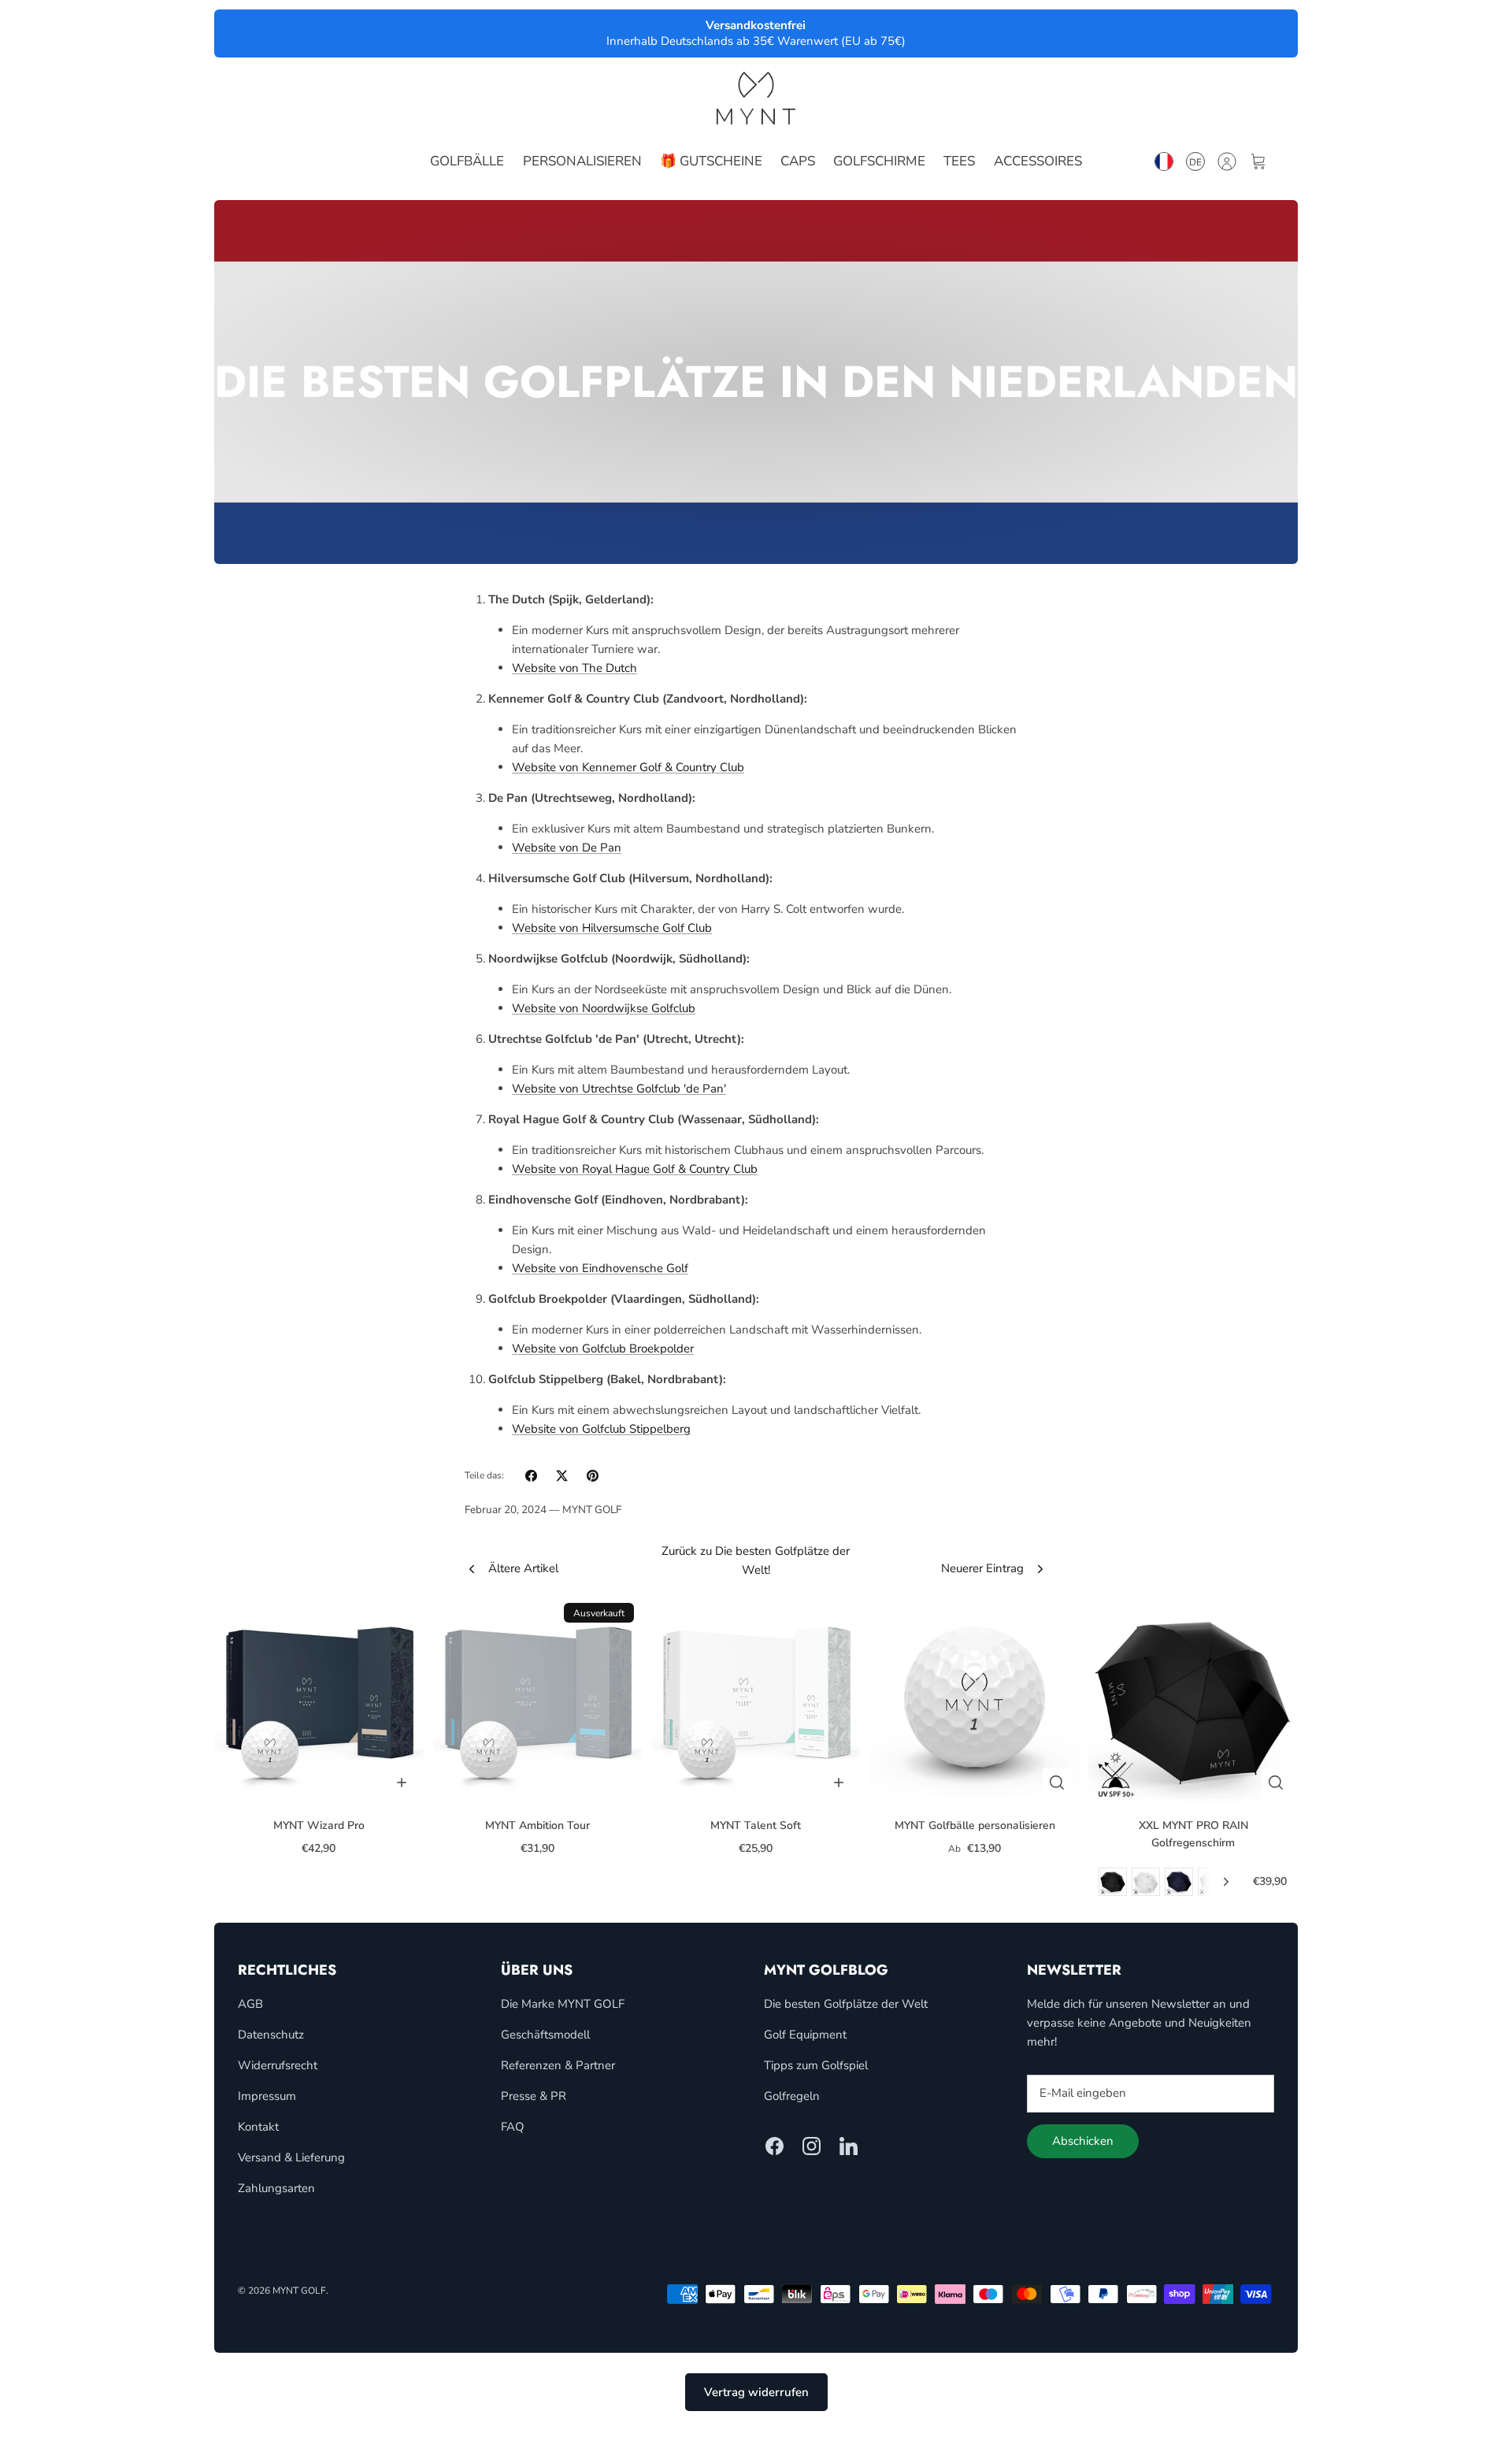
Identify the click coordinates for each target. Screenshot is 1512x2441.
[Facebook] (775, 2146)
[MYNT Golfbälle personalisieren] (975, 1700)
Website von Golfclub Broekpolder (603, 1348)
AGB (250, 2004)
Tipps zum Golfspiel (816, 2065)
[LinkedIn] (849, 2146)
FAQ (513, 2127)
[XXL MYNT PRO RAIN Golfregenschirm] (1193, 1700)
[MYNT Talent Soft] (756, 1700)
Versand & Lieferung (291, 2157)
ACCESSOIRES (1038, 161)
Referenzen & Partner (558, 2065)
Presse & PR (534, 2096)
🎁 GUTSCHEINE (711, 161)
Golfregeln (792, 2096)
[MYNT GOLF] (756, 98)
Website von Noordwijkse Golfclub (604, 1008)
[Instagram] (812, 2146)
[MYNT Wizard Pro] (319, 1700)
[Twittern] (562, 1476)
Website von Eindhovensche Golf (600, 1268)
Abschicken (1083, 2141)
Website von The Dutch (574, 668)
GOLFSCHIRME (879, 161)
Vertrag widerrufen (756, 2392)
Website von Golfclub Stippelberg (601, 1429)
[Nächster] (1226, 1882)
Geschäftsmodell (545, 2035)
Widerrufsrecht (278, 2065)
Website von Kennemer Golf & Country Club (628, 767)
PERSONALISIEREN (582, 161)
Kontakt (258, 2127)
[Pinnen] (593, 1476)
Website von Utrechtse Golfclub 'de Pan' (619, 1089)
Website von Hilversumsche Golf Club (612, 928)
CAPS (798, 161)
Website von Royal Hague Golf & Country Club (635, 1169)
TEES (959, 161)
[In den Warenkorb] (402, 1783)
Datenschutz (271, 2035)
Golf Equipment (805, 2035)
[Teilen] (531, 1476)
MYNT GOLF (299, 2291)
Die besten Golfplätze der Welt (846, 2004)
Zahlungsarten (276, 2188)
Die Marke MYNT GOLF (563, 2004)
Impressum (267, 2096)
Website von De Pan (567, 848)
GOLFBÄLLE (467, 161)
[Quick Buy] (1057, 1783)
